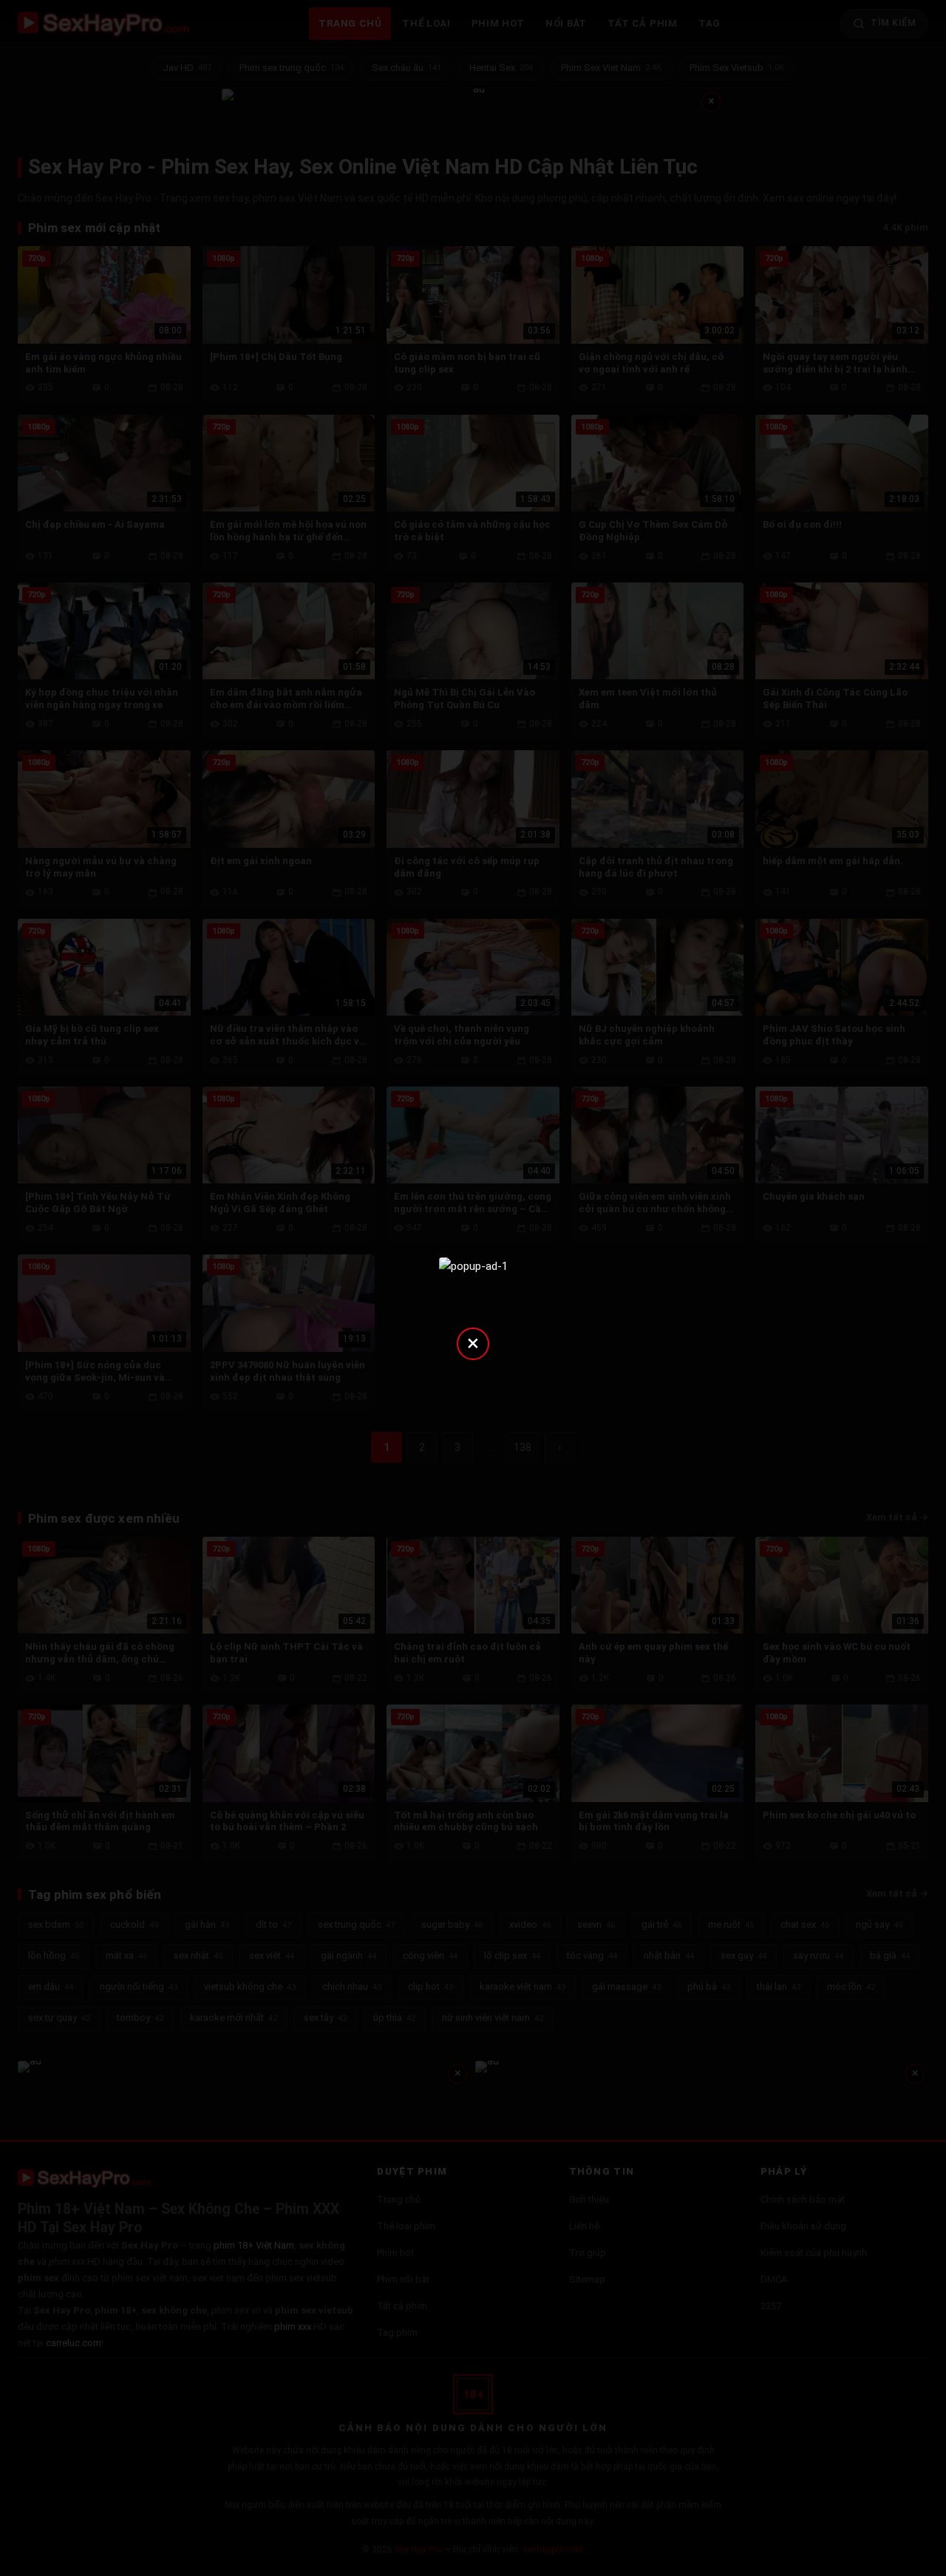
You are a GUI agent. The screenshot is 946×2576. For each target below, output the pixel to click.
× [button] (473, 1343)
